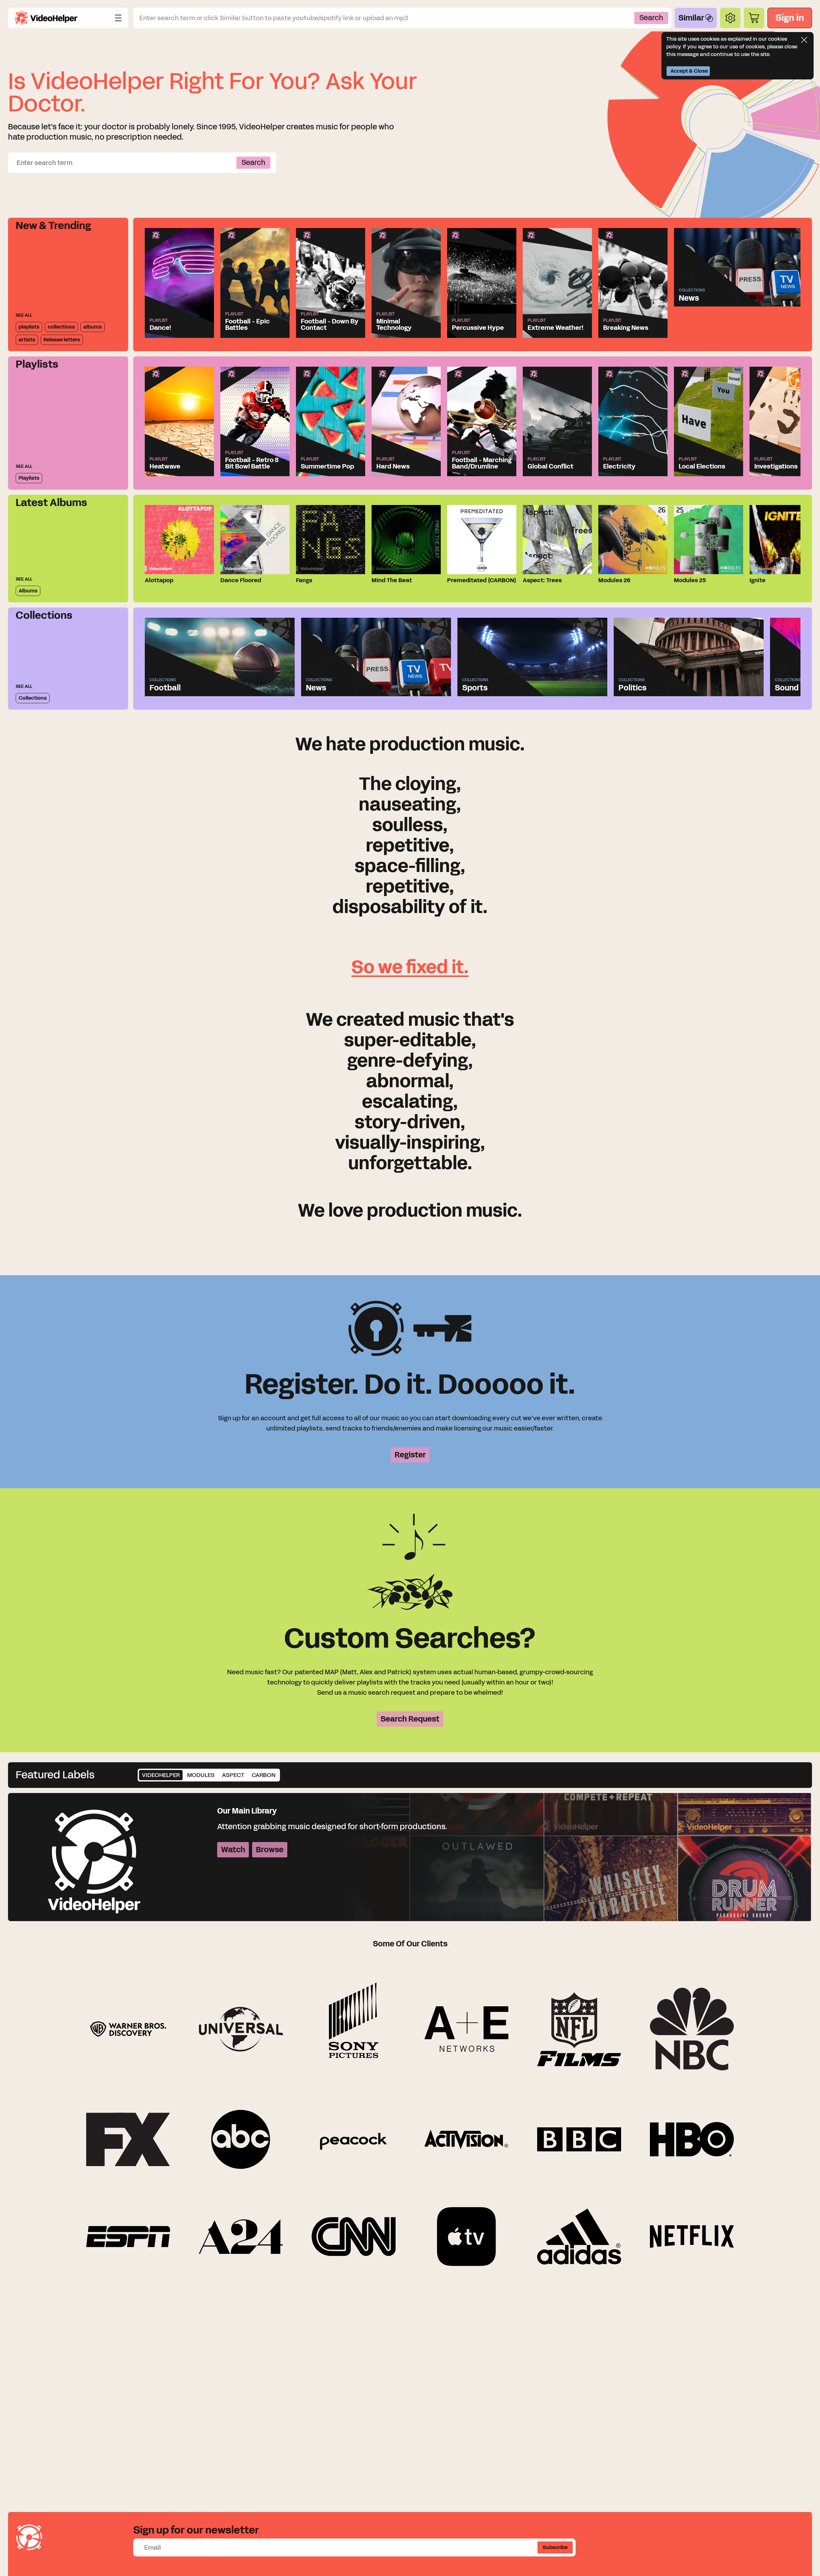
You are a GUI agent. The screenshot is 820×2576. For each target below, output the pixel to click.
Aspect (233, 1775)
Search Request (410, 1719)
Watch (233, 1850)
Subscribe (555, 2547)
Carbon (264, 1775)
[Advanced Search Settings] (730, 18)
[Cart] (754, 18)
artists (27, 340)
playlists (29, 327)
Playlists (29, 478)
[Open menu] (118, 18)
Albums (28, 591)
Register (410, 1455)
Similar (691, 18)
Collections (33, 698)
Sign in (790, 18)
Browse (270, 1850)
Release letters (62, 340)
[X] (804, 40)
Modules (201, 1775)
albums (93, 327)
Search (651, 18)
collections (61, 327)
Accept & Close (689, 71)
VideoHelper (161, 1775)
